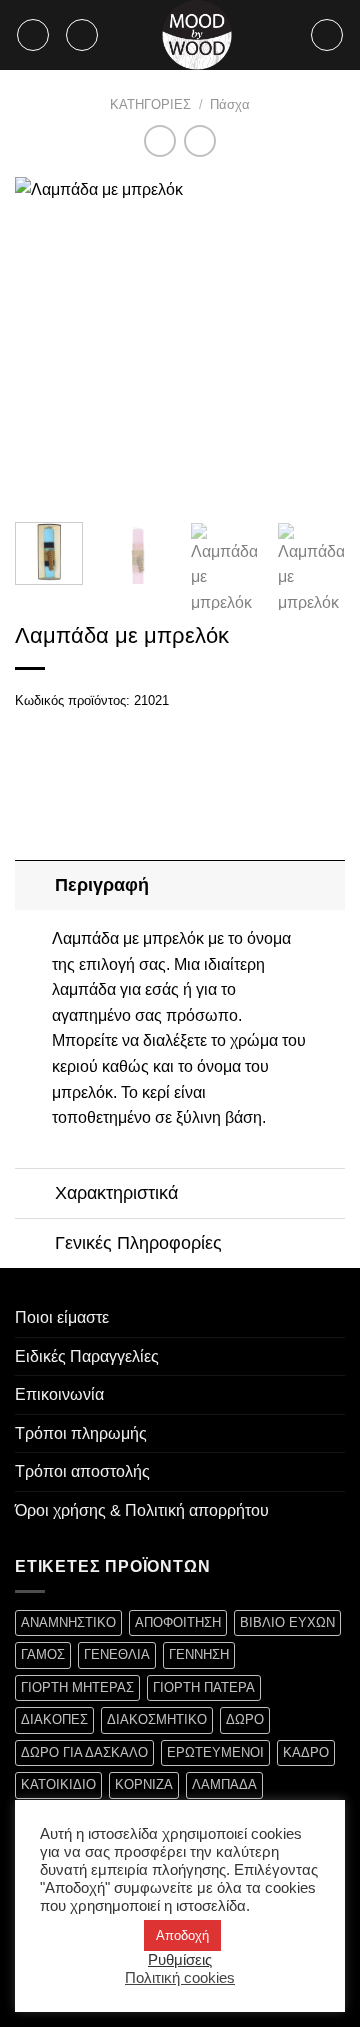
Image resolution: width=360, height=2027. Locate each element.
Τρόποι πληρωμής (81, 1433)
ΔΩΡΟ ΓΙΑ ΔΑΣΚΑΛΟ (84, 1752)
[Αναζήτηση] (82, 35)
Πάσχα (230, 104)
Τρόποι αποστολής (82, 1471)
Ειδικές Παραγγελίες (87, 1356)
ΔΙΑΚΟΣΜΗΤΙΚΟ (157, 1719)
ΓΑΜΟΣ (43, 1654)
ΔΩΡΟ (245, 1719)
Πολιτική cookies (180, 1978)
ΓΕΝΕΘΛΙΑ (117, 1654)
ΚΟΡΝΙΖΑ (144, 1784)
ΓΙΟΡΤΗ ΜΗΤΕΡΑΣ (77, 1687)
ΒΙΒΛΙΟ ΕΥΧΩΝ (287, 1622)
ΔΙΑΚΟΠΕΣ (54, 1719)
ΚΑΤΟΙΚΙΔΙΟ (58, 1784)
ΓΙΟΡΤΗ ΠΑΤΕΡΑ (204, 1687)
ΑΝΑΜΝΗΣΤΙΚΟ (68, 1622)
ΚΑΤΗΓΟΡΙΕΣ (150, 104)
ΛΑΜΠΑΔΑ (224, 1784)
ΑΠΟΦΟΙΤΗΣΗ (178, 1622)
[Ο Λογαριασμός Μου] (327, 35)
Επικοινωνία (59, 1394)
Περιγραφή (102, 885)
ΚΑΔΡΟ (306, 1752)
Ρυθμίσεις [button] (180, 1960)
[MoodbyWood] (197, 35)
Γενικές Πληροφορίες (138, 1243)
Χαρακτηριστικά (116, 1193)
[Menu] (33, 35)
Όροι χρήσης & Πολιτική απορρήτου (142, 1510)
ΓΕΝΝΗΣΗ (199, 1654)
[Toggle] (34, 884)
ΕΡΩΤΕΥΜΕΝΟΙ (215, 1752)
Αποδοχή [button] (182, 1935)
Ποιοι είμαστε (62, 1317)
